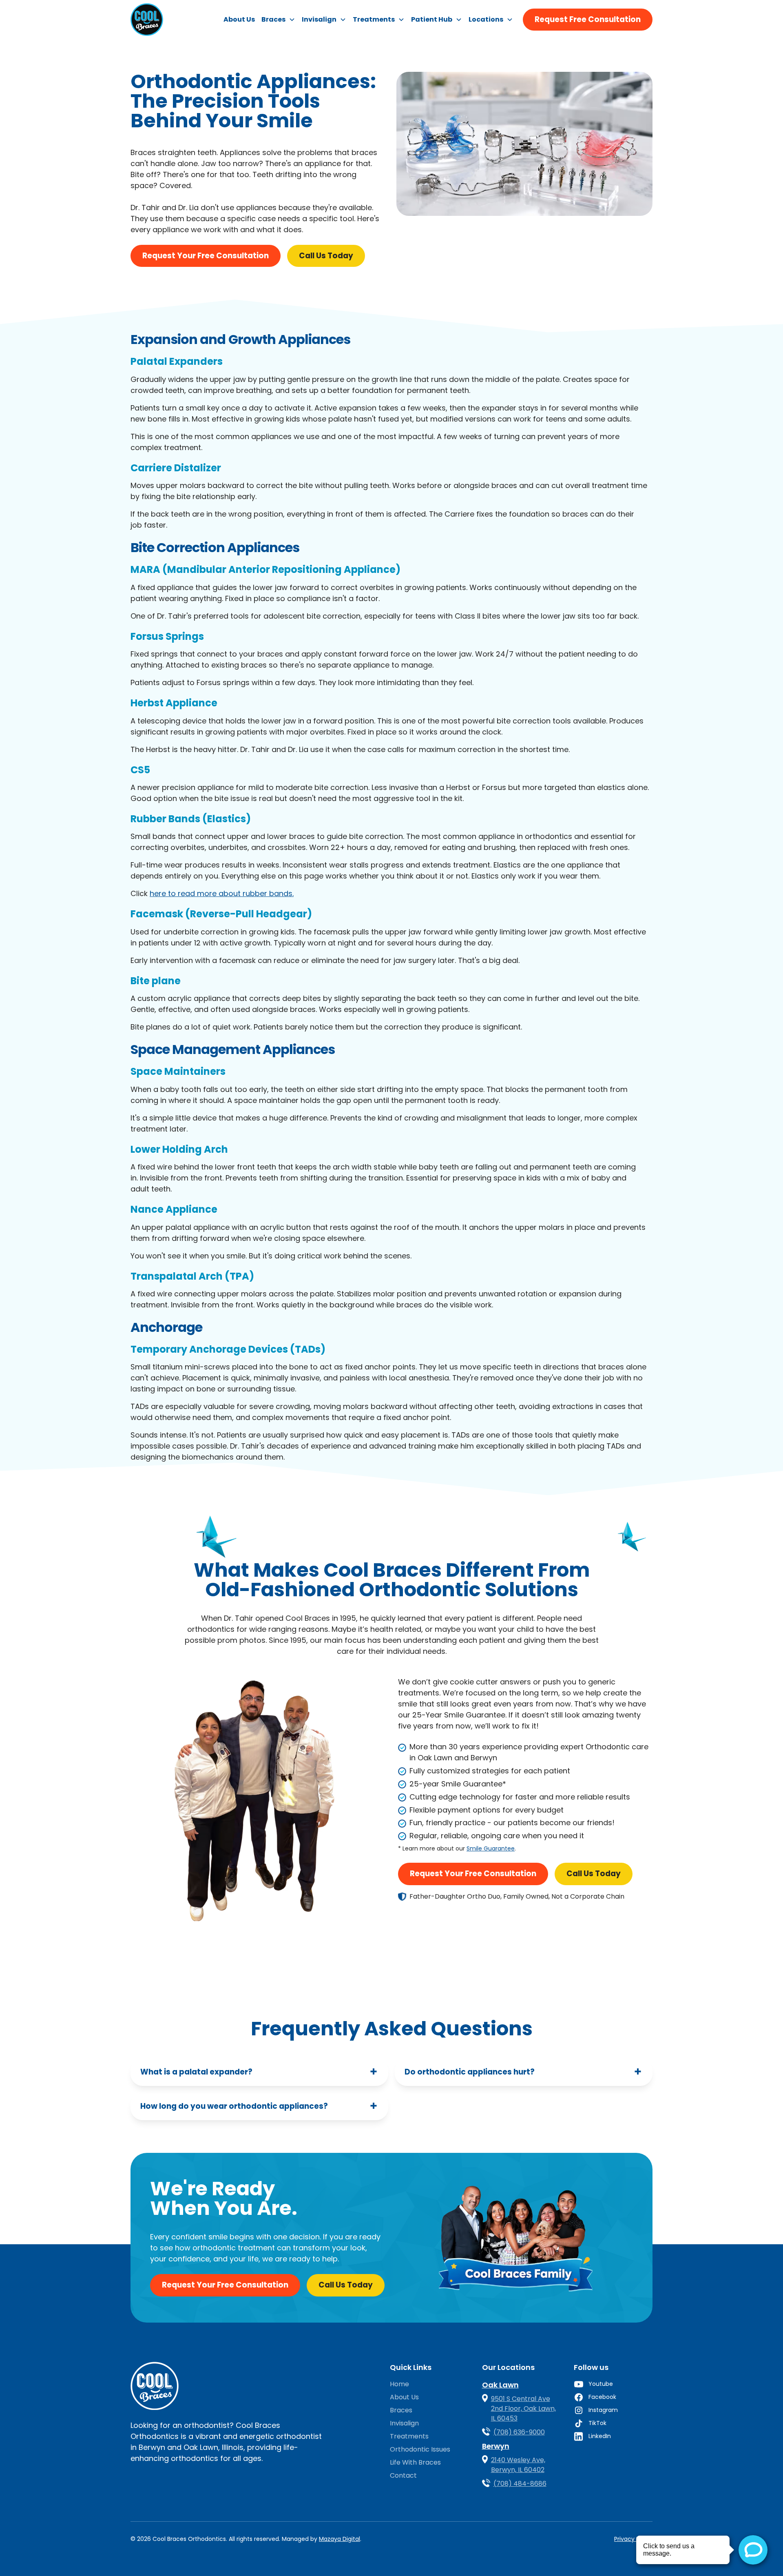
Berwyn (496, 2446)
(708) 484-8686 (520, 2484)
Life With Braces (415, 2462)
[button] (278, 20)
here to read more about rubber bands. (222, 893)
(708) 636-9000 (519, 2432)
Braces (401, 2410)
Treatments (409, 2436)
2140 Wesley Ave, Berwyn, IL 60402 (518, 2465)
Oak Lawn (500, 2385)
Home (399, 2384)
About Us (239, 19)
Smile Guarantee (491, 1848)
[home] (147, 20)
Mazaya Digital (340, 2539)
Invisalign (404, 2423)
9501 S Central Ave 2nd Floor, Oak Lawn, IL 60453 (523, 2408)
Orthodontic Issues (420, 2449)
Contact (403, 2475)
